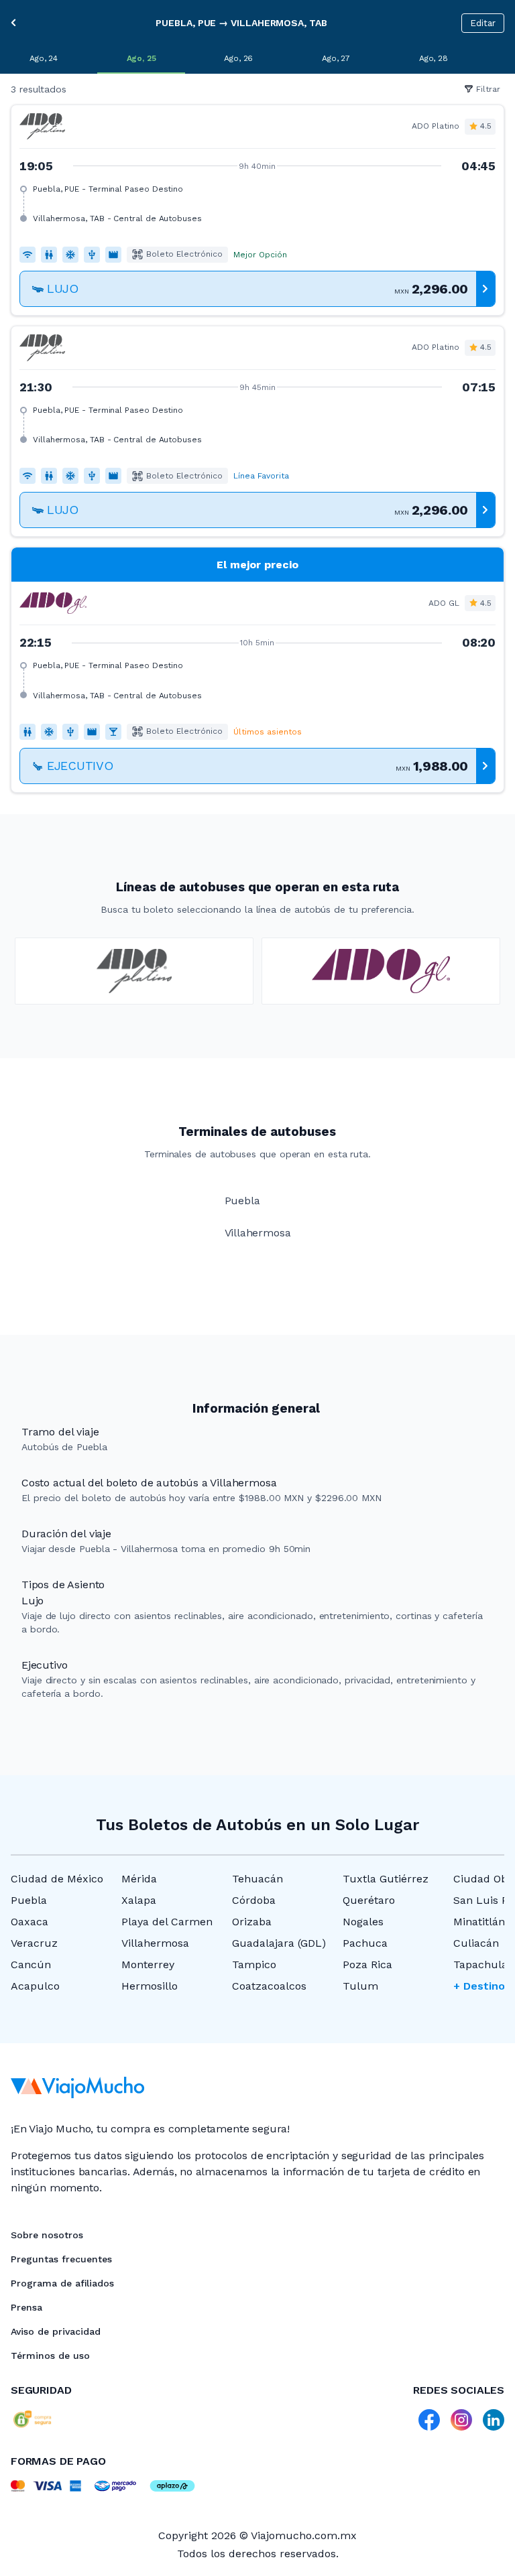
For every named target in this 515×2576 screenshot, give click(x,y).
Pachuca (365, 1943)
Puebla (29, 1900)
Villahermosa (155, 1943)
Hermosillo (150, 1986)
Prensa (26, 2307)
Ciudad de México (57, 1879)
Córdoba (254, 1900)
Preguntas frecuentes (61, 2259)
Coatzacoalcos (269, 1986)
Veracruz (34, 1943)
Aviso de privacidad (56, 2331)
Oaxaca (30, 1922)
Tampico (254, 1965)
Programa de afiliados (62, 2283)
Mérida (139, 1879)
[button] (257, 210)
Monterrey (148, 1965)
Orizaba (252, 1922)
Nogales (363, 1922)
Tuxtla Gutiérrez (386, 1879)
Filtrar (488, 89)
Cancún (31, 1965)
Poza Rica (367, 1965)
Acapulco (35, 1986)
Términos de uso (50, 2356)
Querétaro (369, 1900)
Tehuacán (257, 1879)
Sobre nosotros (47, 2235)
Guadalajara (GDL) (279, 1943)
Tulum (360, 1986)
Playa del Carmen (167, 1922)
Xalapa (139, 1900)
